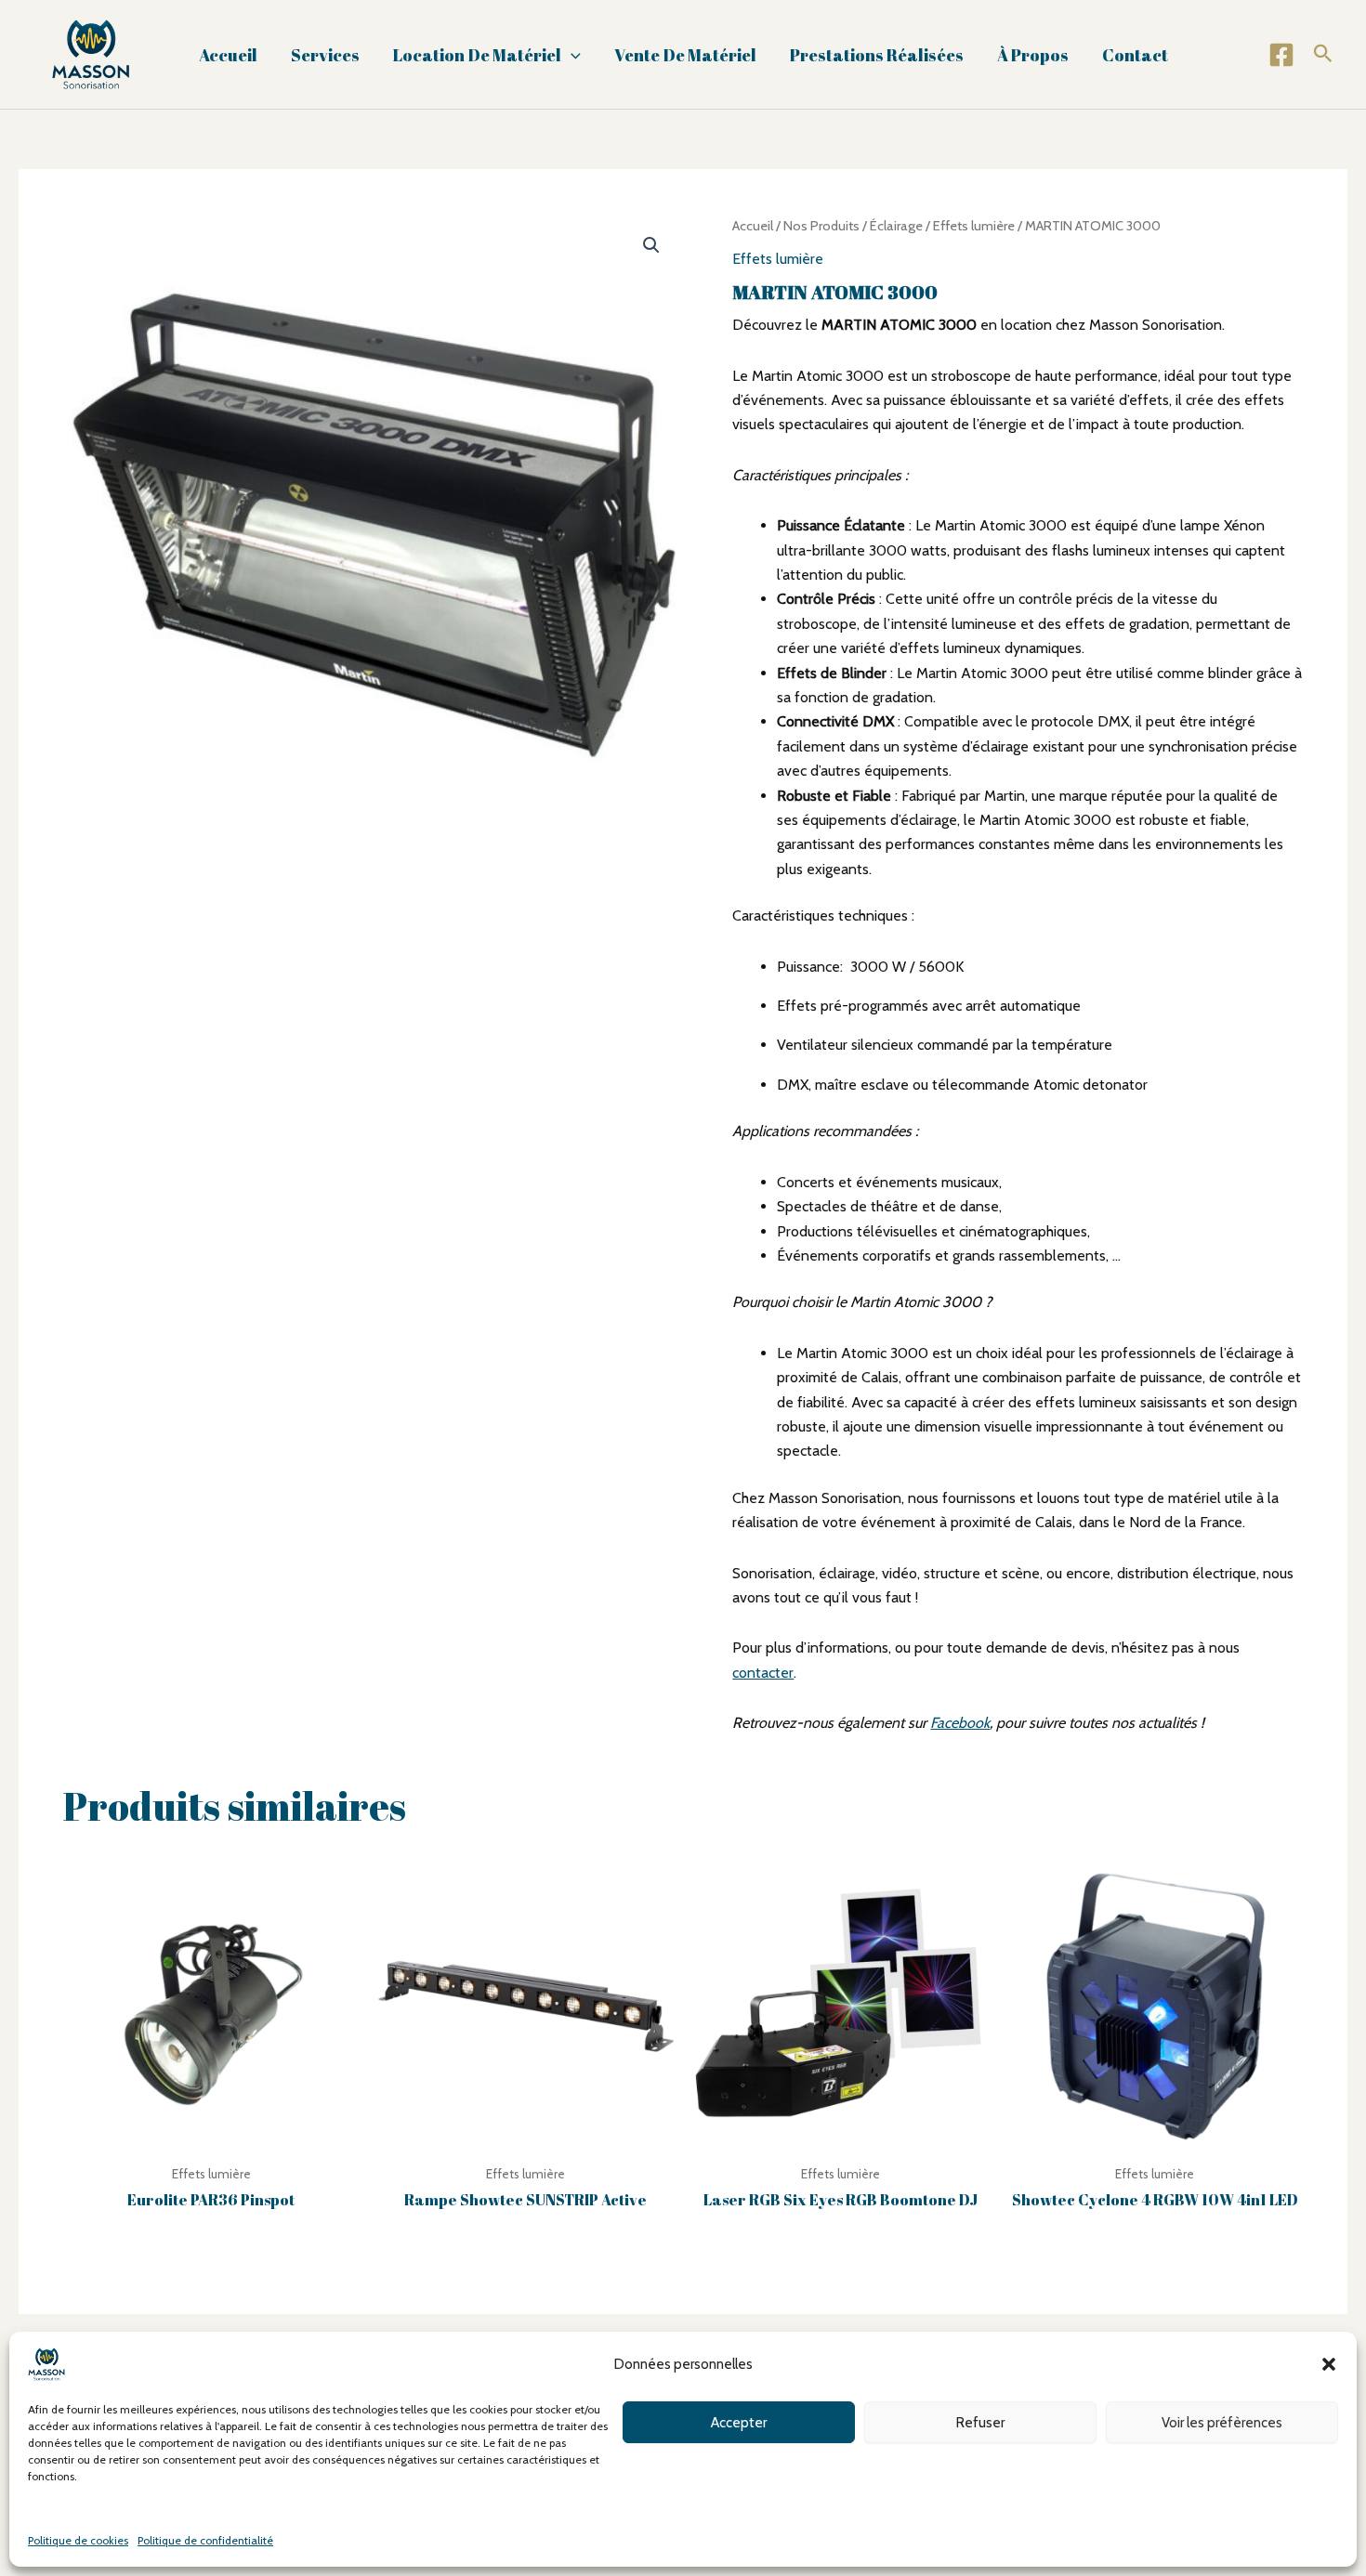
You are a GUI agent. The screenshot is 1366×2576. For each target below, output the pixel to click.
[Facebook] (1281, 55)
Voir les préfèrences (1222, 2422)
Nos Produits (821, 226)
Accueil (228, 55)
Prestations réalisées (877, 55)
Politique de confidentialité (205, 2540)
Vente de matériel (685, 55)
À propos (1033, 55)
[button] (1329, 2364)
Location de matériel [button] (477, 55)
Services (325, 55)
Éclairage (896, 226)
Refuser (980, 2422)
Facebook (960, 1723)
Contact (1135, 55)
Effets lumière (974, 226)
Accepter (739, 2422)
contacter (763, 1673)
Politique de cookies (78, 2540)
